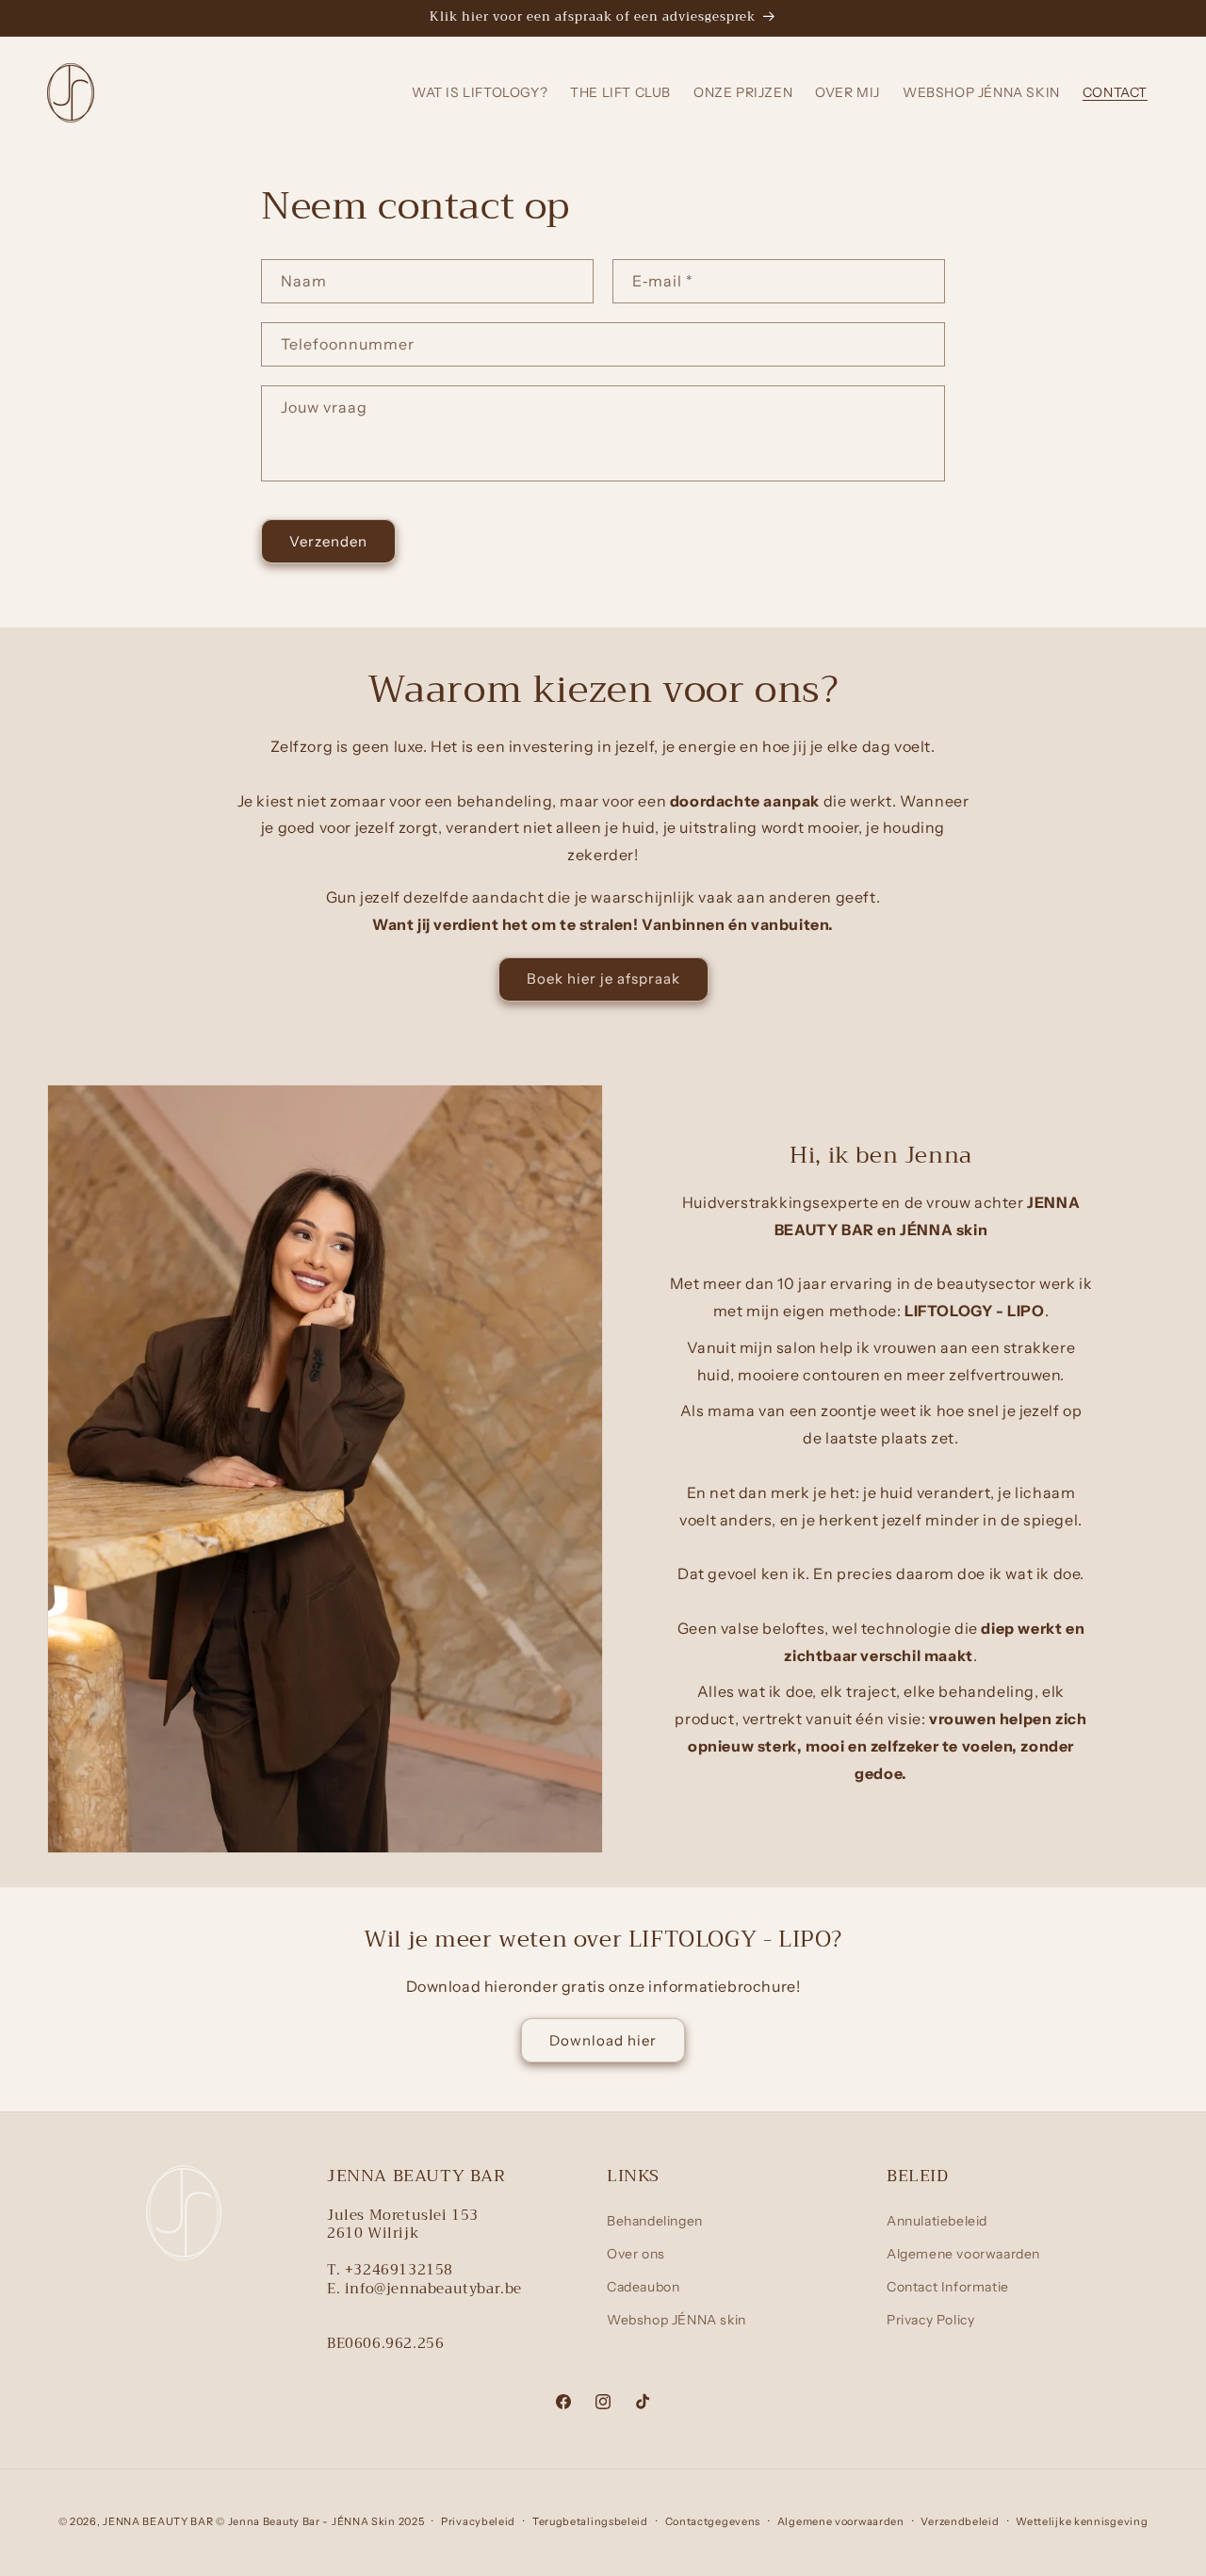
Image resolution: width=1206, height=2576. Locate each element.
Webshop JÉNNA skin (676, 2320)
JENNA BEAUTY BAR (158, 2521)
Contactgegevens (713, 2521)
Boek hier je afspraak (603, 978)
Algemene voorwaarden (963, 2254)
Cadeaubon (643, 2287)
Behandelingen (655, 2221)
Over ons (636, 2254)
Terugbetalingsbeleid (590, 2521)
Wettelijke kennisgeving (1082, 2521)
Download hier (603, 2040)
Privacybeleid (478, 2521)
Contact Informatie (948, 2287)
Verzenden (328, 541)
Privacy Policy (930, 2320)
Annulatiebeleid (937, 2221)
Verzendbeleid (960, 2521)
